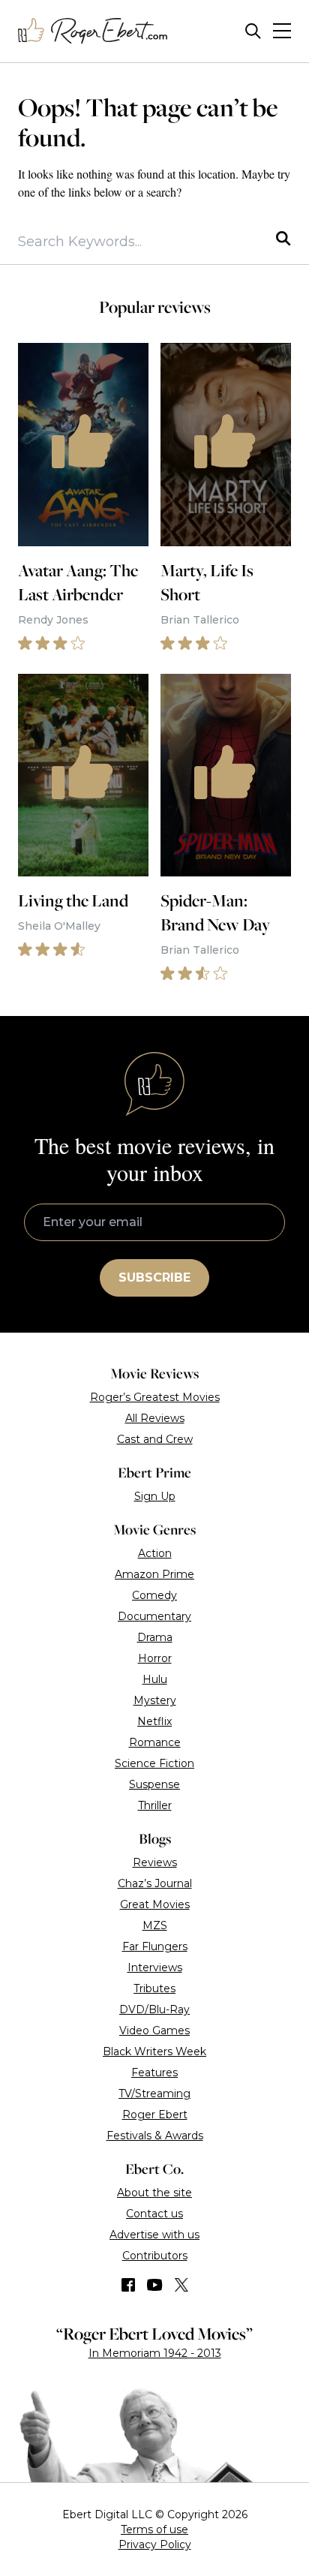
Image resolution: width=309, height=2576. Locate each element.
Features (154, 2073)
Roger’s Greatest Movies (155, 1397)
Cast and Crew (155, 1439)
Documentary (154, 1616)
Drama (155, 1637)
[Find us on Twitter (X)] (181, 2285)
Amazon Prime (154, 1574)
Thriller (155, 1805)
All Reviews (155, 1418)
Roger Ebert (155, 2115)
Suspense (154, 1784)
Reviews (155, 1862)
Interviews (155, 1967)
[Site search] (253, 31)
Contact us (154, 2214)
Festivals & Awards (155, 2136)
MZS (155, 1925)
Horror (155, 1658)
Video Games (154, 2030)
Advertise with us (154, 2235)
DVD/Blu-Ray (154, 2009)
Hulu (155, 1679)
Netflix (154, 1721)
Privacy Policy (155, 2544)
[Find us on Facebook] (128, 2285)
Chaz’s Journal (155, 1883)
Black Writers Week (154, 2051)
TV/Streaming (154, 2094)
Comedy (154, 1595)
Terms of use (154, 2529)
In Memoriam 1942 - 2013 (155, 2353)
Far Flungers (155, 1946)
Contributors (155, 2256)
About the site (154, 2193)
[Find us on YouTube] (155, 2285)
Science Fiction (154, 1763)
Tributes (154, 1988)
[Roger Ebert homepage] (93, 31)
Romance (155, 1742)
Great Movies (155, 1904)
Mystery (155, 1700)
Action (155, 1553)
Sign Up (155, 1496)
